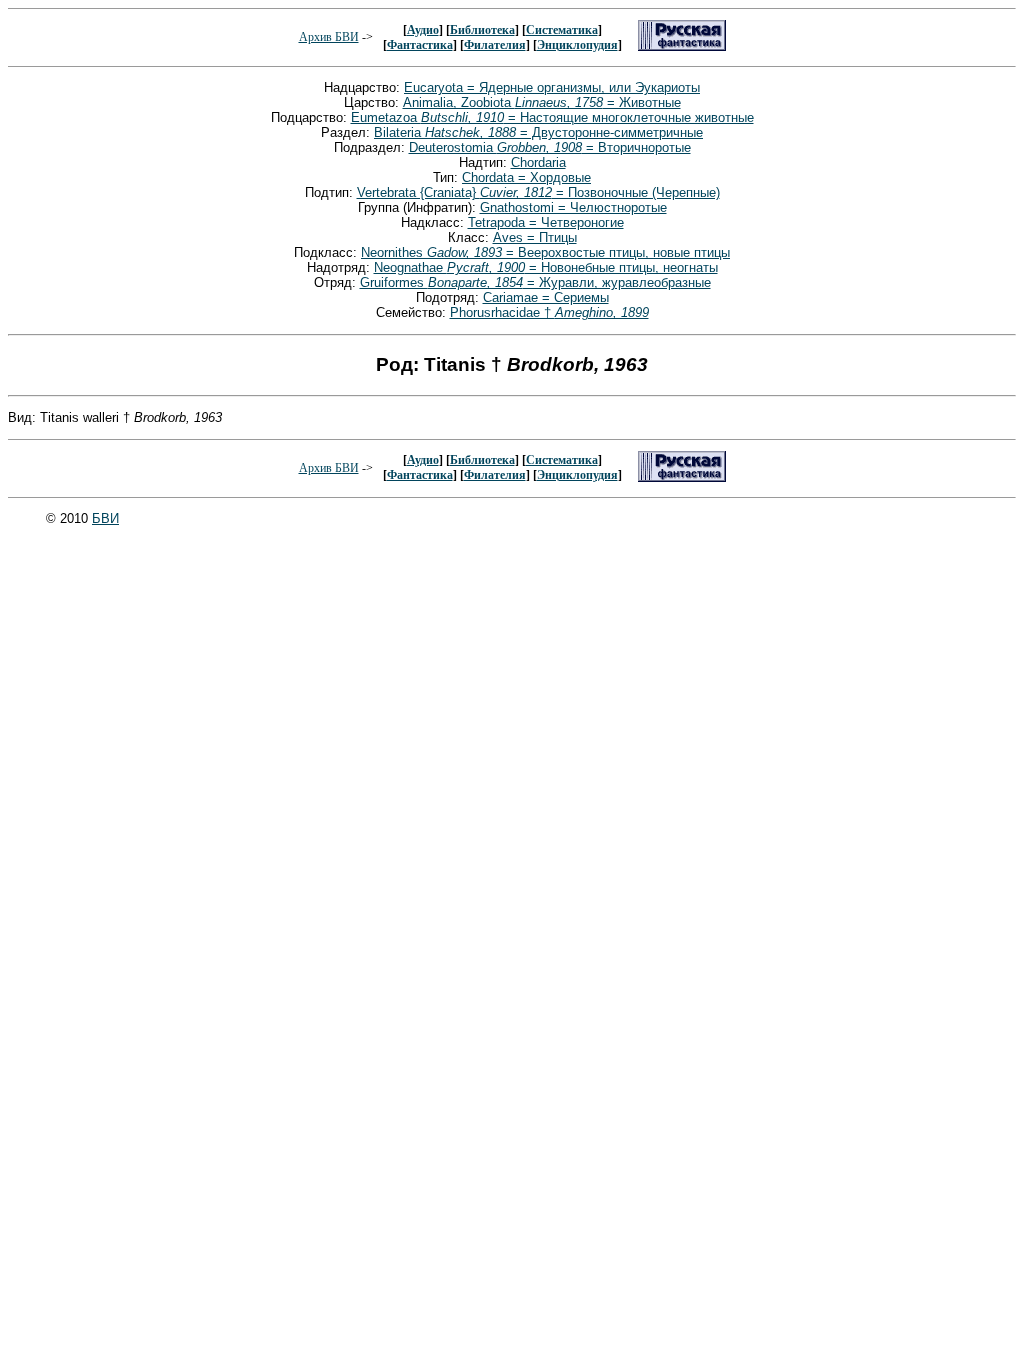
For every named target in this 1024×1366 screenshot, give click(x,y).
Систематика (562, 30)
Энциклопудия (577, 45)
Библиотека (482, 30)
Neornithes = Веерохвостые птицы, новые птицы (545, 252)
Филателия (495, 45)
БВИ (105, 518)
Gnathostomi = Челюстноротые (573, 207)
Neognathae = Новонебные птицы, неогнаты (546, 267)
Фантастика (420, 45)
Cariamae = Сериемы (546, 297)
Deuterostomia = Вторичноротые (550, 147)
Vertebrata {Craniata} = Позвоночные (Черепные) (538, 192)
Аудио (423, 30)
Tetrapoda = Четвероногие (546, 222)
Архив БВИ (329, 37)
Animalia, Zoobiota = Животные (542, 102)
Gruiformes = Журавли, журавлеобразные (535, 282)
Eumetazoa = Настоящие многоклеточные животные (552, 117)
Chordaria (538, 162)
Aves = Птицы (535, 237)
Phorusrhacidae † (549, 312)
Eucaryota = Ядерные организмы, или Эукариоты (552, 87)
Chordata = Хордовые (526, 177)
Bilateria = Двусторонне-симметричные (538, 132)
